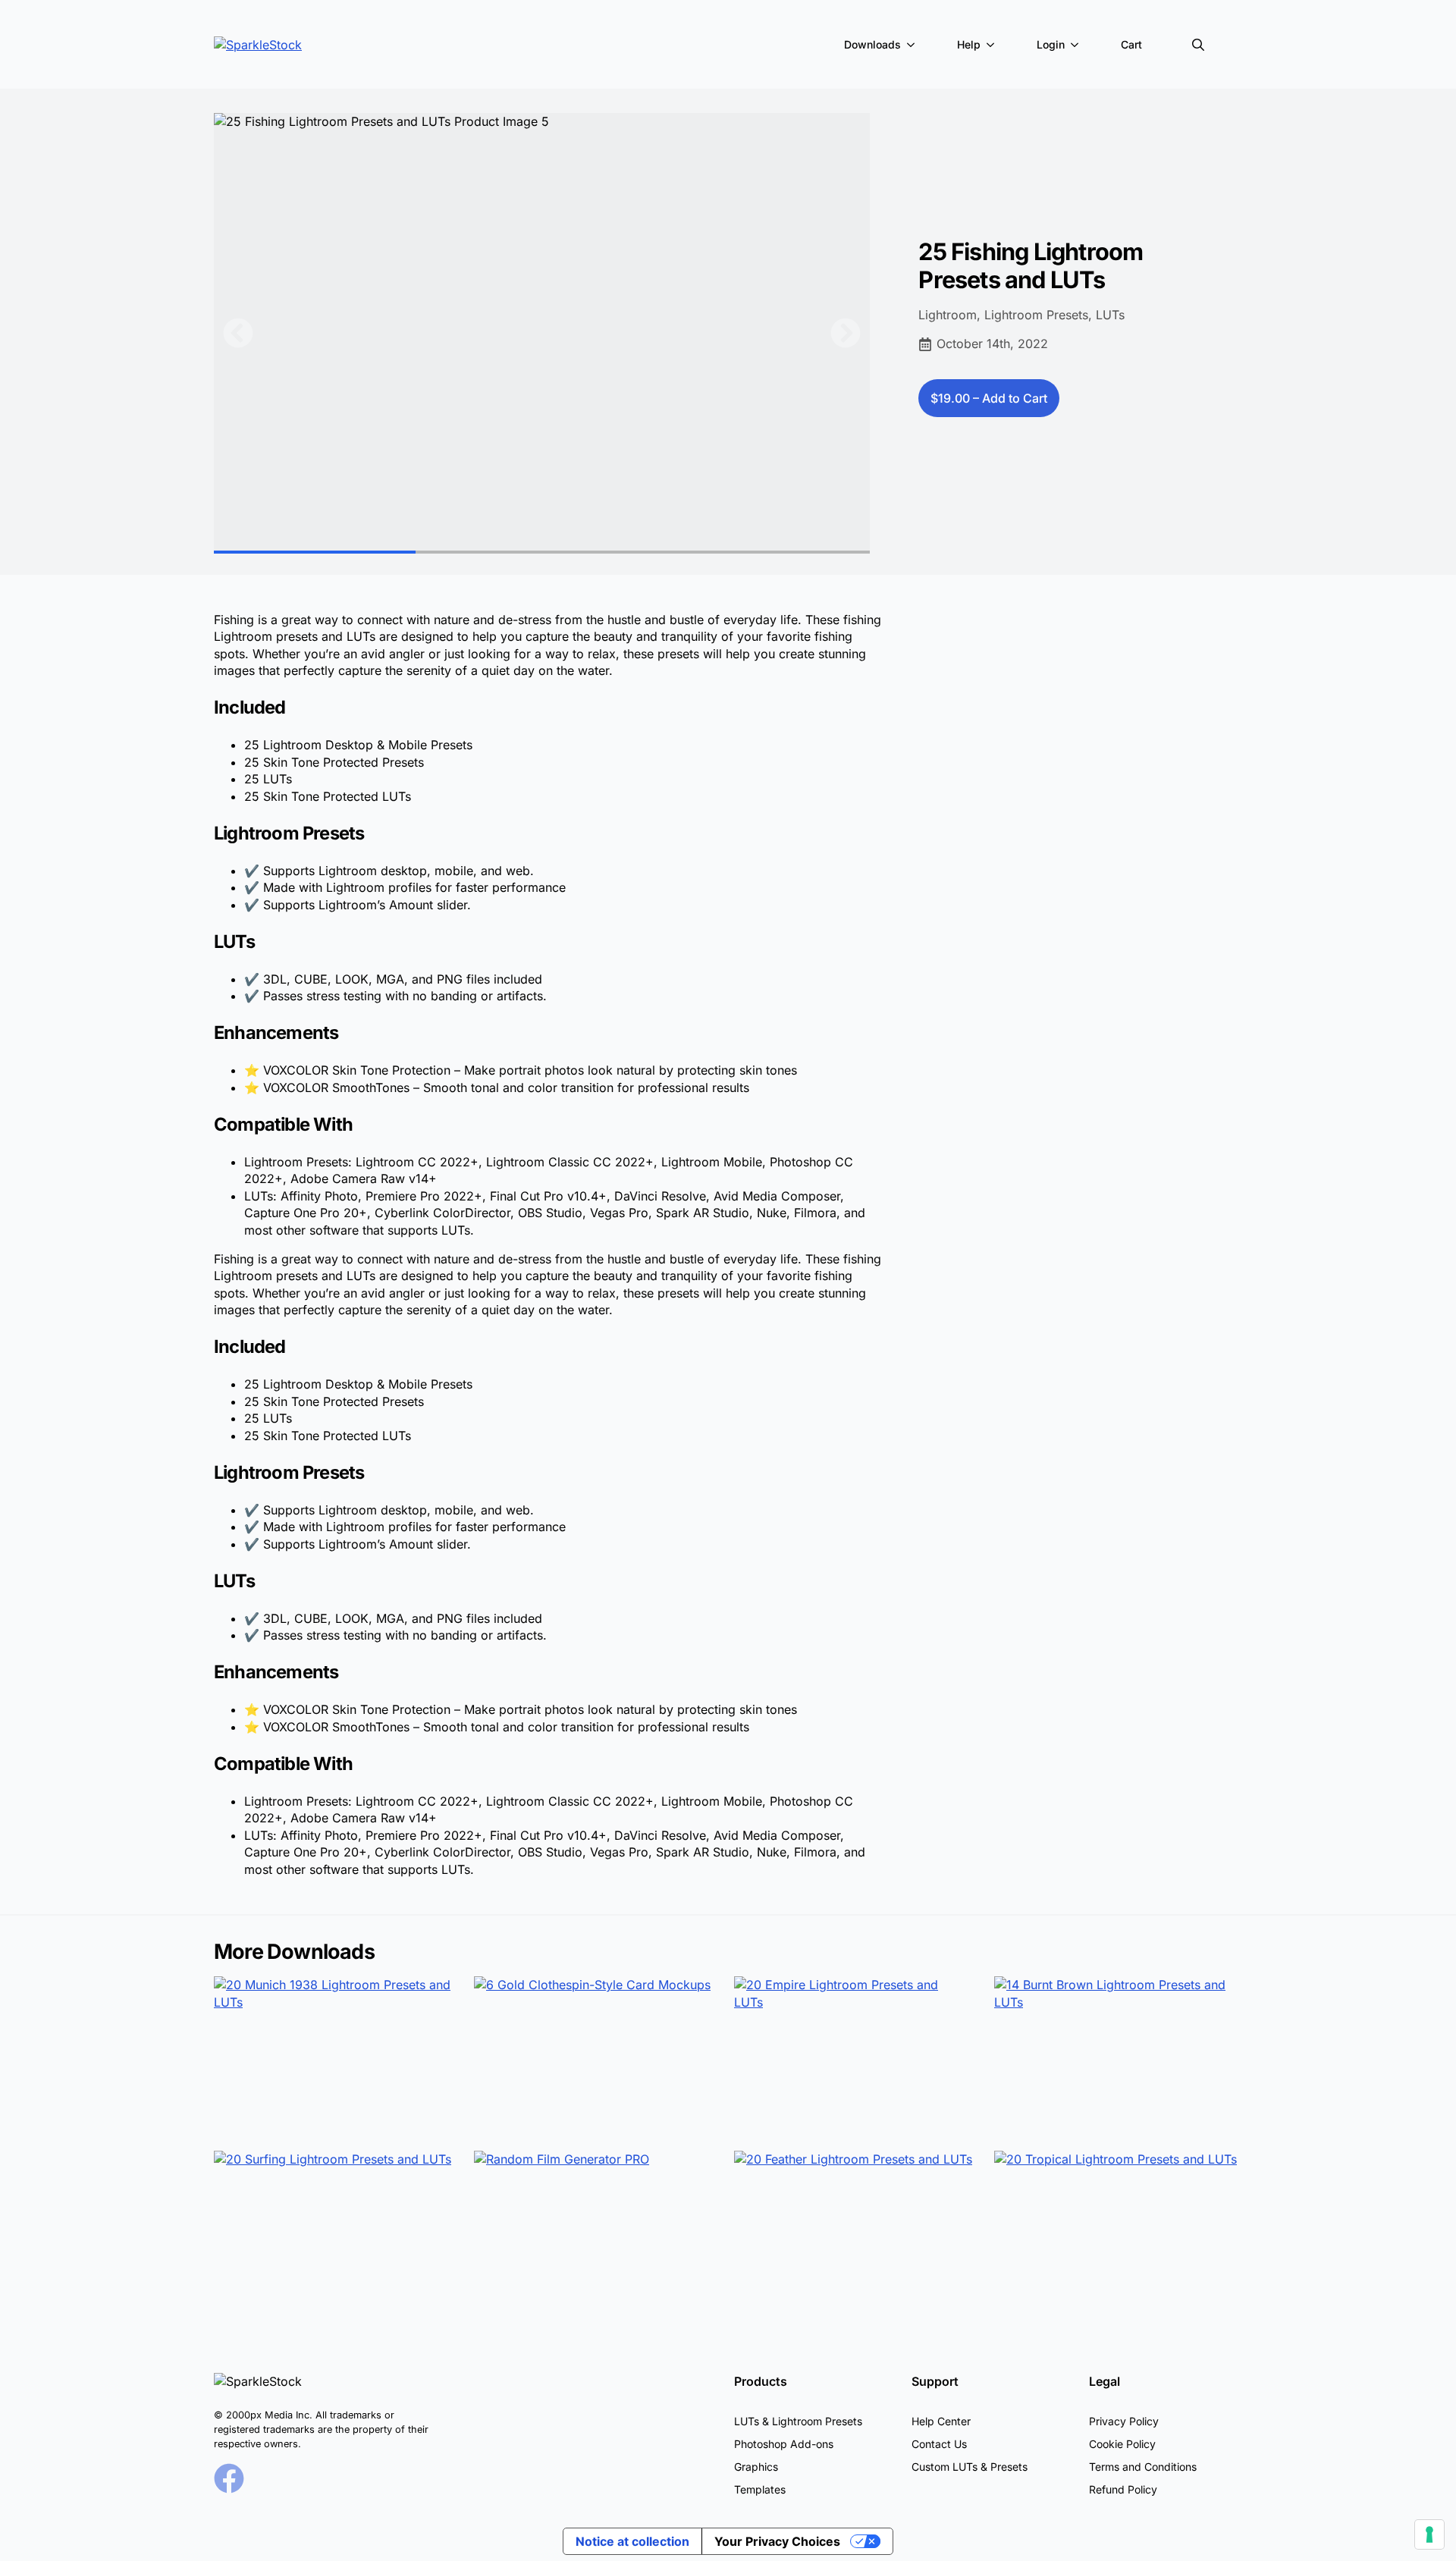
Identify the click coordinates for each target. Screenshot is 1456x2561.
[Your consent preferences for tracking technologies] (1429, 2534)
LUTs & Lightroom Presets (798, 2421)
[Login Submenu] (1078, 45)
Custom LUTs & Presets (970, 2467)
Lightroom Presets (1036, 315)
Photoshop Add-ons (784, 2444)
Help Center (941, 2421)
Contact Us (939, 2444)
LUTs (1110, 315)
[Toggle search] (1198, 45)
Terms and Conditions (1143, 2467)
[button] (238, 333)
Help (969, 44)
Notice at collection (632, 2541)
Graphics (756, 2467)
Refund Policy (1123, 2489)
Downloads (872, 44)
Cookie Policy (1122, 2444)
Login (1051, 44)
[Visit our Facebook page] (229, 2478)
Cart (1131, 44)
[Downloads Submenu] (914, 45)
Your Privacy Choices (777, 2541)
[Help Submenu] (993, 45)
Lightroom (948, 315)
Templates (760, 2489)
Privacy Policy (1124, 2421)
